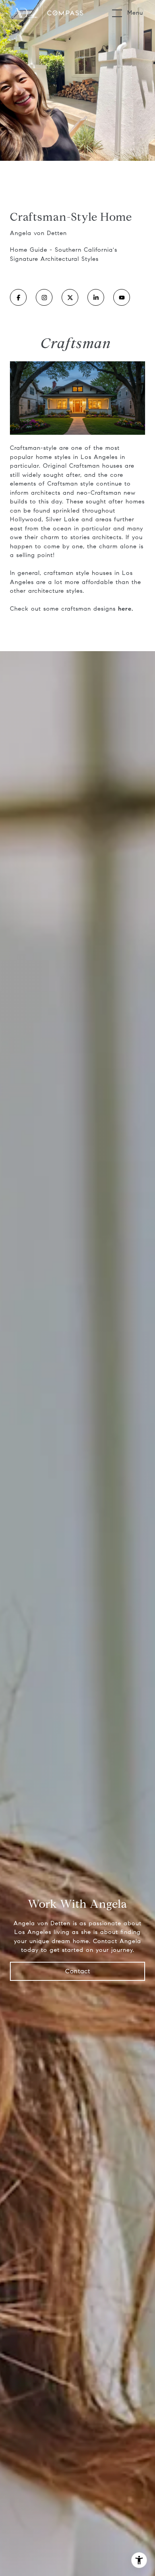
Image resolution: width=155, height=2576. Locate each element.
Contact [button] (78, 1971)
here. (126, 609)
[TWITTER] (70, 297)
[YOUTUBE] (122, 297)
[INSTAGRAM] (44, 297)
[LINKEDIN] (96, 297)
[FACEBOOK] (18, 297)
